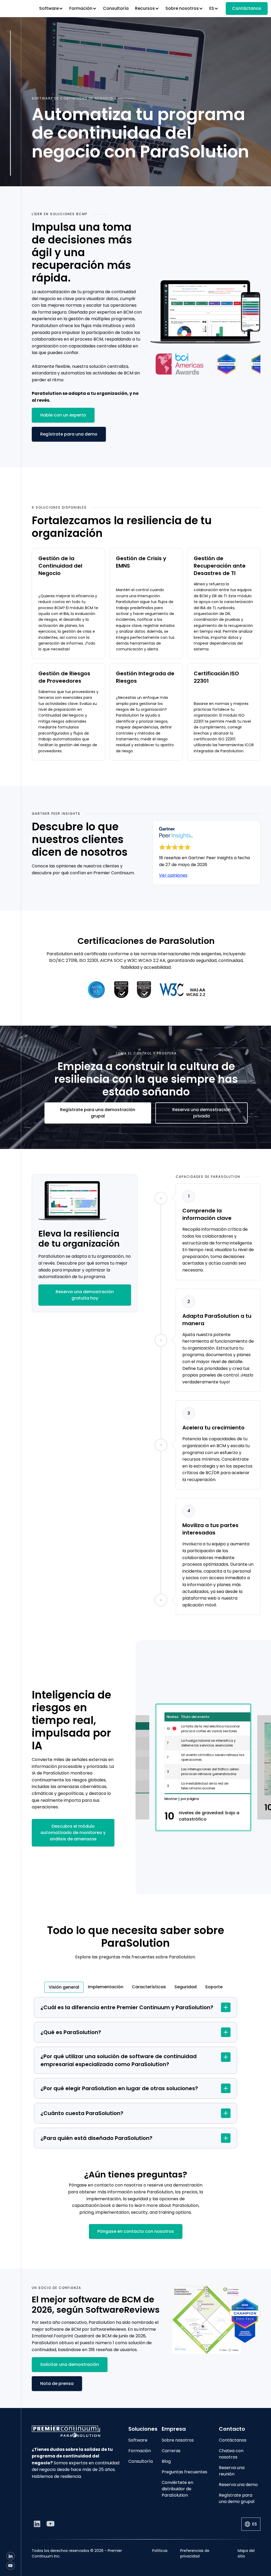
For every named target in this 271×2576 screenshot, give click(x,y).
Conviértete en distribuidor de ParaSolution (177, 2489)
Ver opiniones (173, 875)
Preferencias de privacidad (195, 2553)
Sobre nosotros (178, 2440)
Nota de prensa (57, 2383)
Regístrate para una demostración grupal (98, 1113)
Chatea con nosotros (231, 2454)
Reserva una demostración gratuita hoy (85, 1295)
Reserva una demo (238, 2485)
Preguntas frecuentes (184, 2472)
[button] (51, 8)
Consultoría (116, 8)
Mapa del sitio (246, 2553)
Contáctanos (247, 8)
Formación (140, 2451)
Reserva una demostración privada (201, 1113)
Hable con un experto (63, 415)
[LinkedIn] (11, 2556)
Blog (166, 2461)
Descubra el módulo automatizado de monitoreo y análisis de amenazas (73, 1833)
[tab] (64, 1987)
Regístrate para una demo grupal (237, 2498)
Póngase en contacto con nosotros (136, 2231)
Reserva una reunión (232, 2471)
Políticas (160, 2551)
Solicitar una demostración (70, 2364)
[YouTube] (11, 2566)
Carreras (171, 2451)
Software (138, 2440)
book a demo (114, 2205)
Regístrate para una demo (69, 434)
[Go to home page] (76, 2431)
